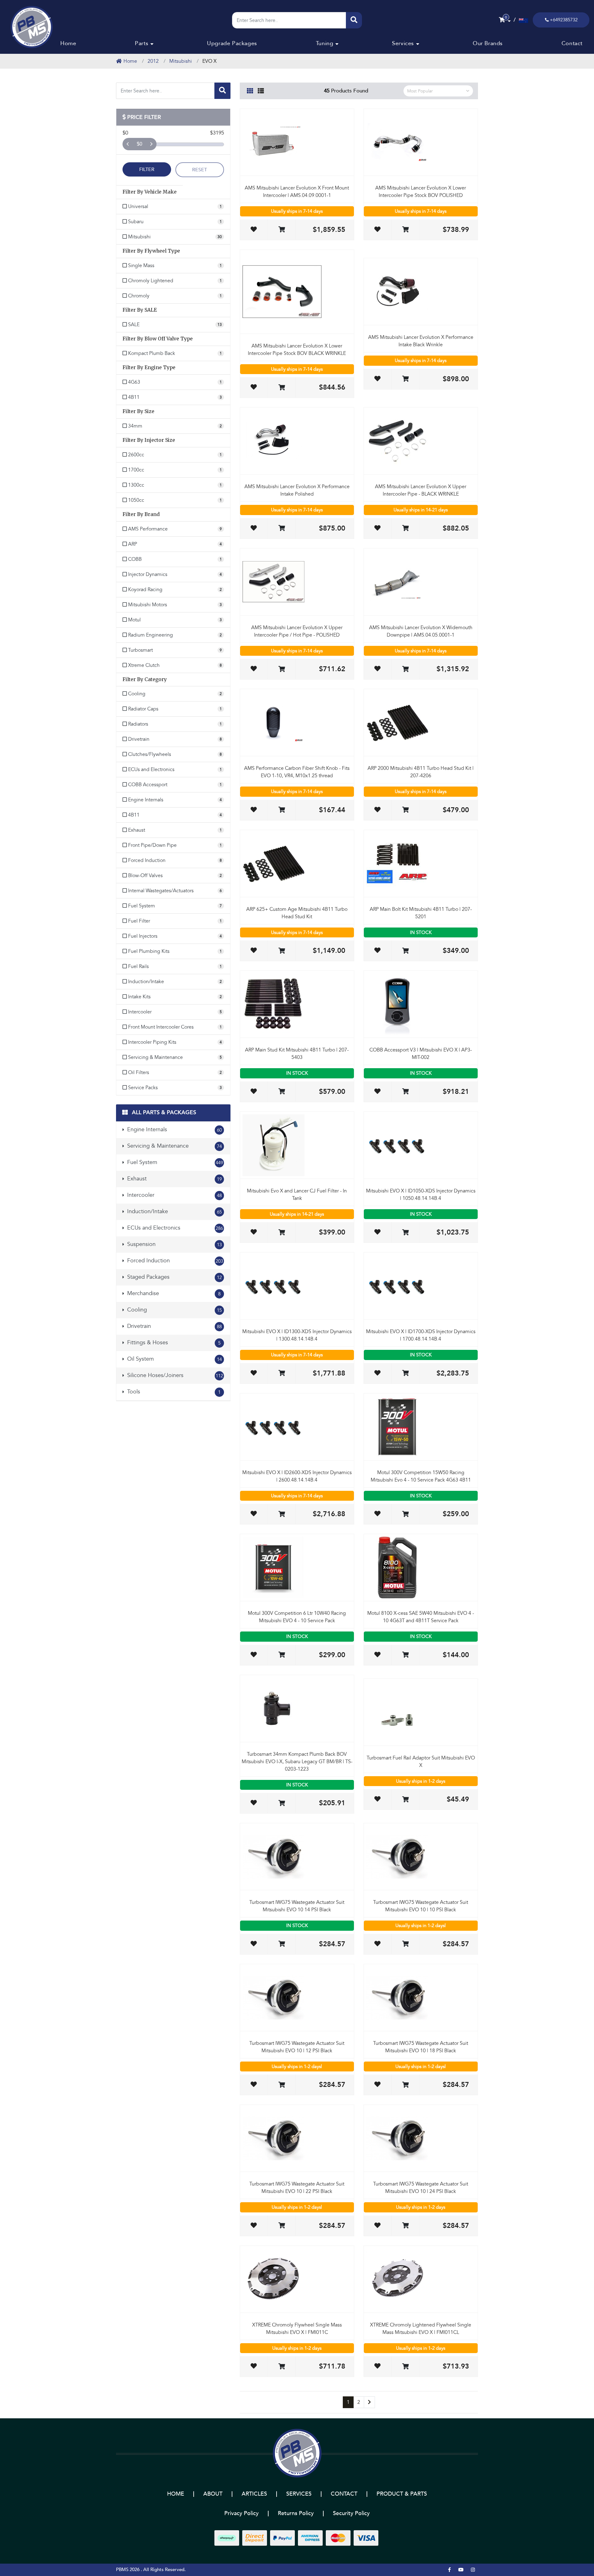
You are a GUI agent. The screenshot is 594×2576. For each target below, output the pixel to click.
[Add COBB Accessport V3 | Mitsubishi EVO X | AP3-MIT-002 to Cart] (405, 1092)
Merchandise (173, 1293)
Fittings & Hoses (173, 1343)
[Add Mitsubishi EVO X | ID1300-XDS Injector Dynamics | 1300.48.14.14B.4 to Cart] (282, 1373)
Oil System (174, 1359)
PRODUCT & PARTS (402, 2494)
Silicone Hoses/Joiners (174, 1375)
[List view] (261, 90)
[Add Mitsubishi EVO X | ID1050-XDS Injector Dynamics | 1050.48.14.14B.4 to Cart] (405, 1233)
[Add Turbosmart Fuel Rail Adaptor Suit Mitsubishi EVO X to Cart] (405, 1800)
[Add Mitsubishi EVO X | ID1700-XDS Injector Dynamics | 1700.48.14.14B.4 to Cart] (405, 1373)
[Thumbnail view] (250, 90)
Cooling (174, 1310)
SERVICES (299, 2494)
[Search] (354, 20)
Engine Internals (174, 1130)
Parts (142, 43)
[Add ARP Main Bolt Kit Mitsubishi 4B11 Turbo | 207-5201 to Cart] (405, 951)
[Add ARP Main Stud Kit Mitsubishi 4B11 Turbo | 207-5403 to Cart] (282, 1092)
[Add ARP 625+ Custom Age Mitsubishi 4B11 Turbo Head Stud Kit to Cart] (282, 951)
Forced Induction (174, 1261)
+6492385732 (564, 20)
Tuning (325, 43)
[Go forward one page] (369, 2402)
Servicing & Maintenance (174, 1146)
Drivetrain (174, 1326)
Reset (200, 170)
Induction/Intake (174, 1211)
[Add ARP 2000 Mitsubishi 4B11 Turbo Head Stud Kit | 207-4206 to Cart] (405, 810)
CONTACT (344, 2494)
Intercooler (174, 1195)
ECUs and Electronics (174, 1228)
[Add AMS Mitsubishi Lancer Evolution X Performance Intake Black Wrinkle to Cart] (405, 379)
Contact (572, 43)
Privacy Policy (241, 2513)
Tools (173, 1392)
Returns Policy (296, 2513)
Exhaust (174, 1179)
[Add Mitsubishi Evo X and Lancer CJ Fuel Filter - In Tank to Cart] (282, 1233)
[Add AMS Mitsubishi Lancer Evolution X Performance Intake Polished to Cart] (282, 529)
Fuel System (174, 1162)
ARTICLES (254, 2494)
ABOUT (213, 2494)
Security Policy (351, 2513)
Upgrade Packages (232, 43)
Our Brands (488, 43)
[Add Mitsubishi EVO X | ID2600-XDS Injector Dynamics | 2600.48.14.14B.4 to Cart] (282, 1514)
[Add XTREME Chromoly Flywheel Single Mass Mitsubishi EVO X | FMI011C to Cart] (282, 2367)
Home (68, 43)
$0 (140, 144)
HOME (176, 2494)
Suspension (174, 1244)
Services (403, 43)
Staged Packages (174, 1277)
